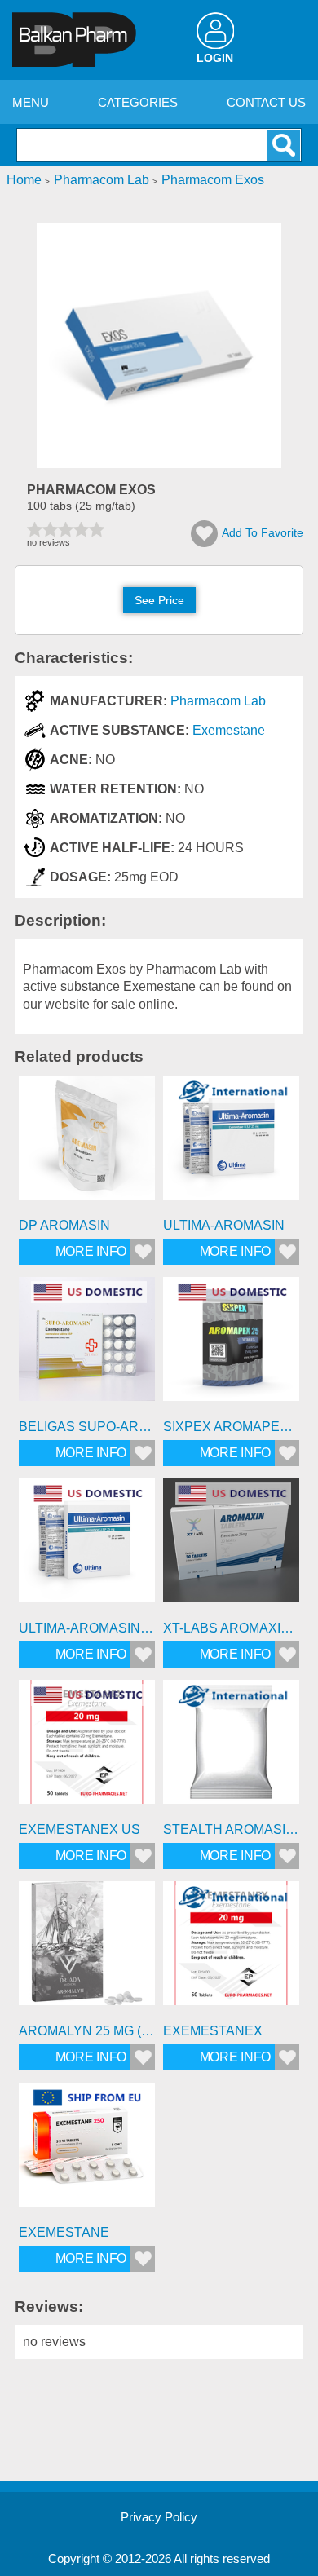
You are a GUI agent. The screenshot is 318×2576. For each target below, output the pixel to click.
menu (31, 102)
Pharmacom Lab (218, 701)
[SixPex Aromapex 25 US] (231, 1345)
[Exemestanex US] (87, 1748)
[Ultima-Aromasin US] (87, 1546)
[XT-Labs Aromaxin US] (231, 1546)
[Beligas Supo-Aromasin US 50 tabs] (87, 1345)
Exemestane (229, 730)
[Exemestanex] (231, 1949)
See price (159, 600)
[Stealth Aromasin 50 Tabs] (231, 1748)
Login (215, 58)
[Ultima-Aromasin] (231, 1144)
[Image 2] (159, 464)
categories (138, 102)
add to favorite (263, 532)
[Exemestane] (87, 2151)
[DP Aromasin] (87, 1144)
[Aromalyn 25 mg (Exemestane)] (87, 1949)
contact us (266, 102)
